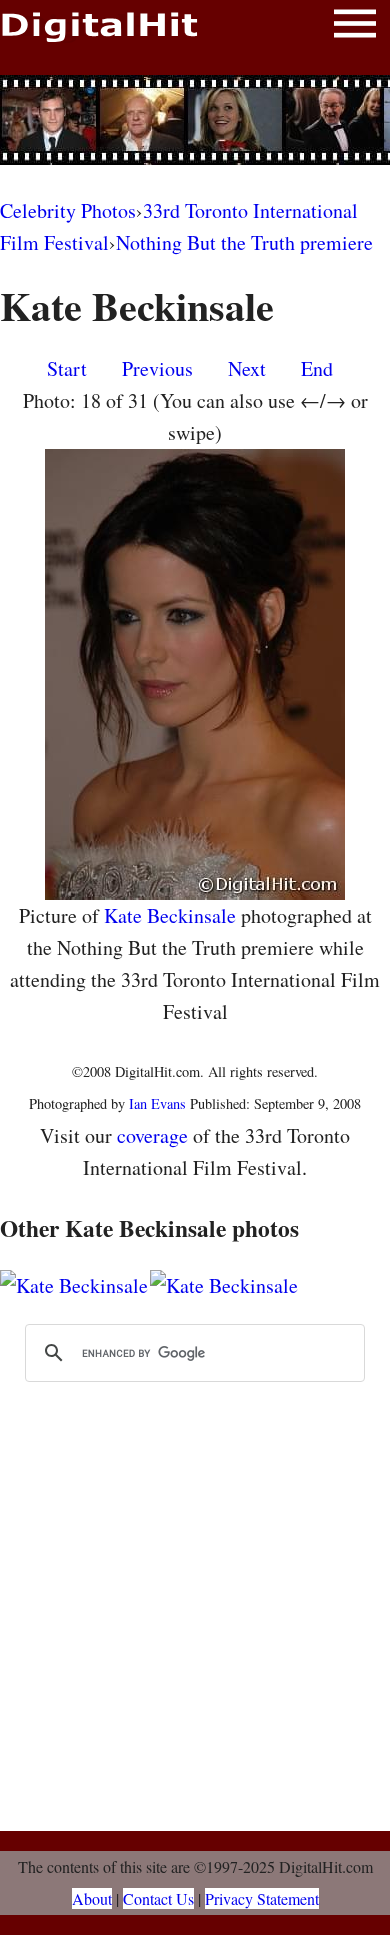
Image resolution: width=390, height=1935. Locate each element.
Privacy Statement (262, 1898)
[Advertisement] (195, 120)
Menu (355, 27)
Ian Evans (157, 1103)
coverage (152, 1135)
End (317, 368)
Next (247, 368)
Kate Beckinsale (170, 915)
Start (67, 368)
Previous (157, 368)
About (92, 1898)
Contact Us (158, 1898)
